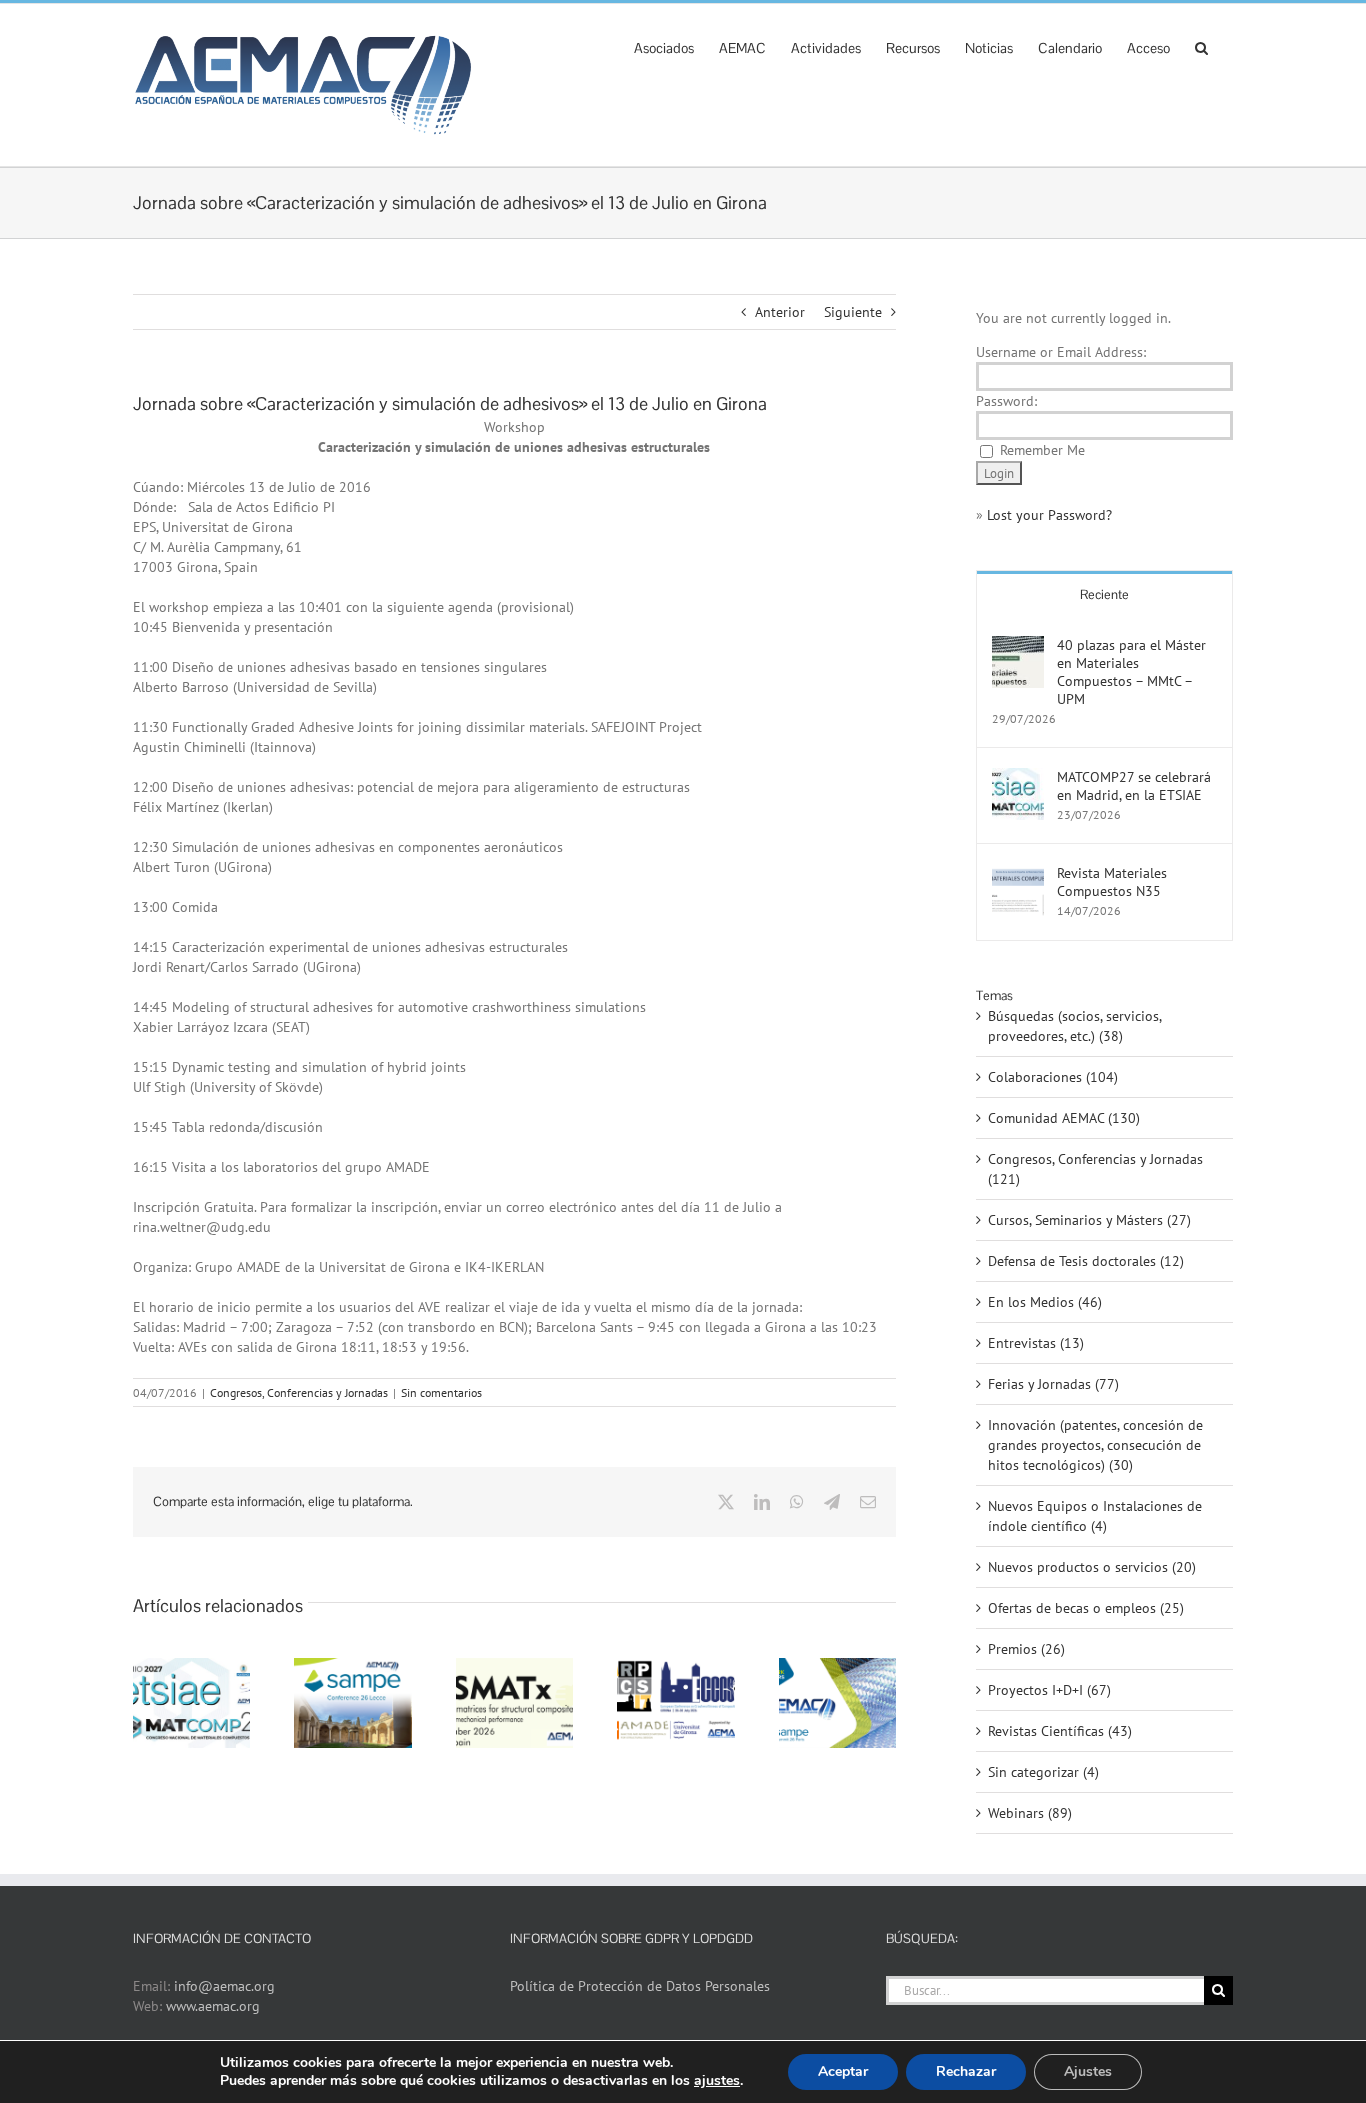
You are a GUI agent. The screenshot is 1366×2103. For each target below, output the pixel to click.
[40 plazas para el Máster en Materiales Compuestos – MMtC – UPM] (1018, 646)
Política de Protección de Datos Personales (640, 1986)
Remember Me (1042, 450)
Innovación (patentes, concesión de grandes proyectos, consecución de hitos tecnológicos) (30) (1095, 1445)
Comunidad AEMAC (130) (1064, 1118)
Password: (1006, 401)
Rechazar (966, 2071)
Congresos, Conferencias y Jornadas (299, 1392)
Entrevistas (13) (1036, 1343)
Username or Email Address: (1061, 352)
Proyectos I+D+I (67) (1049, 1690)
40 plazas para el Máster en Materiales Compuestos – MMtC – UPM (1131, 672)
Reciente (1104, 594)
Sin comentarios (441, 1392)
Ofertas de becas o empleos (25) (1086, 1608)
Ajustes (1088, 2071)
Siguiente (853, 312)
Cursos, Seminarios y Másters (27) (1089, 1220)
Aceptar (843, 2071)
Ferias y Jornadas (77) (1053, 1384)
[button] (1201, 46)
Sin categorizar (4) (1043, 1772)
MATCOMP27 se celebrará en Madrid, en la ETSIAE (1134, 786)
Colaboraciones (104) (1053, 1077)
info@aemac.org (224, 1986)
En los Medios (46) (1045, 1302)
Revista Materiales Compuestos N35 (1112, 882)
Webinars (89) (1030, 1813)
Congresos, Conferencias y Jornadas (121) (1095, 1169)
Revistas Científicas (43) (1060, 1731)
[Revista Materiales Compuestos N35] (1018, 874)
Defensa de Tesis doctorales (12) (1086, 1261)
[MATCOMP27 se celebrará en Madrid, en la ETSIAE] (1018, 778)
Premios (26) (1026, 1649)
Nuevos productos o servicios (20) (1092, 1567)
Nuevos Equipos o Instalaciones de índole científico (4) (1095, 1516)
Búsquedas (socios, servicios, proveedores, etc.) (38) (1074, 1026)
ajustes (717, 2081)
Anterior (780, 312)
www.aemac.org (213, 2006)
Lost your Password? (1049, 515)
